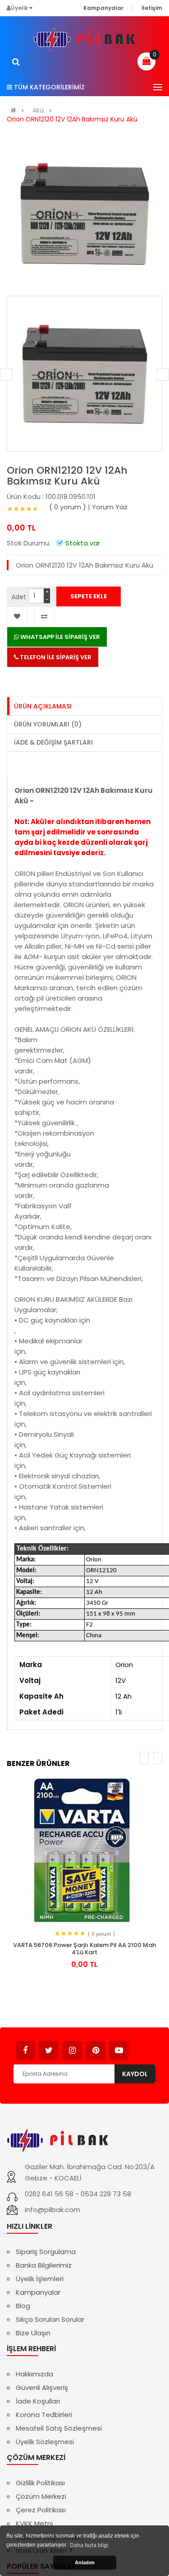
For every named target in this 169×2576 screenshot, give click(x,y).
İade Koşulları (38, 2401)
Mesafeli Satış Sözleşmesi (59, 2428)
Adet (19, 597)
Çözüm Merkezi (41, 2496)
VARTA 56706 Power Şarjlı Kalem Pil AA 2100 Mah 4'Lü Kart (84, 1949)
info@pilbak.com (53, 2210)
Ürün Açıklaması (43, 706)
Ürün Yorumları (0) (48, 724)
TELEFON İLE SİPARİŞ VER (55, 657)
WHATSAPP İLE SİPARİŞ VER (59, 637)
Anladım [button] (85, 2562)
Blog (23, 2306)
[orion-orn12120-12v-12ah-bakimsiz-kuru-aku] (84, 374)
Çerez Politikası (41, 2510)
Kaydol (135, 2074)
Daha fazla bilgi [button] (89, 2545)
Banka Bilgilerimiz (44, 2265)
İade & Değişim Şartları (53, 742)
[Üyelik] (31, 8)
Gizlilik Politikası (40, 2483)
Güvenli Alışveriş (42, 2387)
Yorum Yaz (110, 507)
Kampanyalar (38, 2292)
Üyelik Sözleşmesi (45, 2442)
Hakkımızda (34, 2374)
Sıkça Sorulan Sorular (50, 2319)
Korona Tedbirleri (44, 2415)
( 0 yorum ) (68, 507)
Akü (38, 110)
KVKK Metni (34, 2523)
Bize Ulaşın (33, 2333)
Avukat (142, 2046)
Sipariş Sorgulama (46, 2252)
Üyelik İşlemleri (40, 2279)
